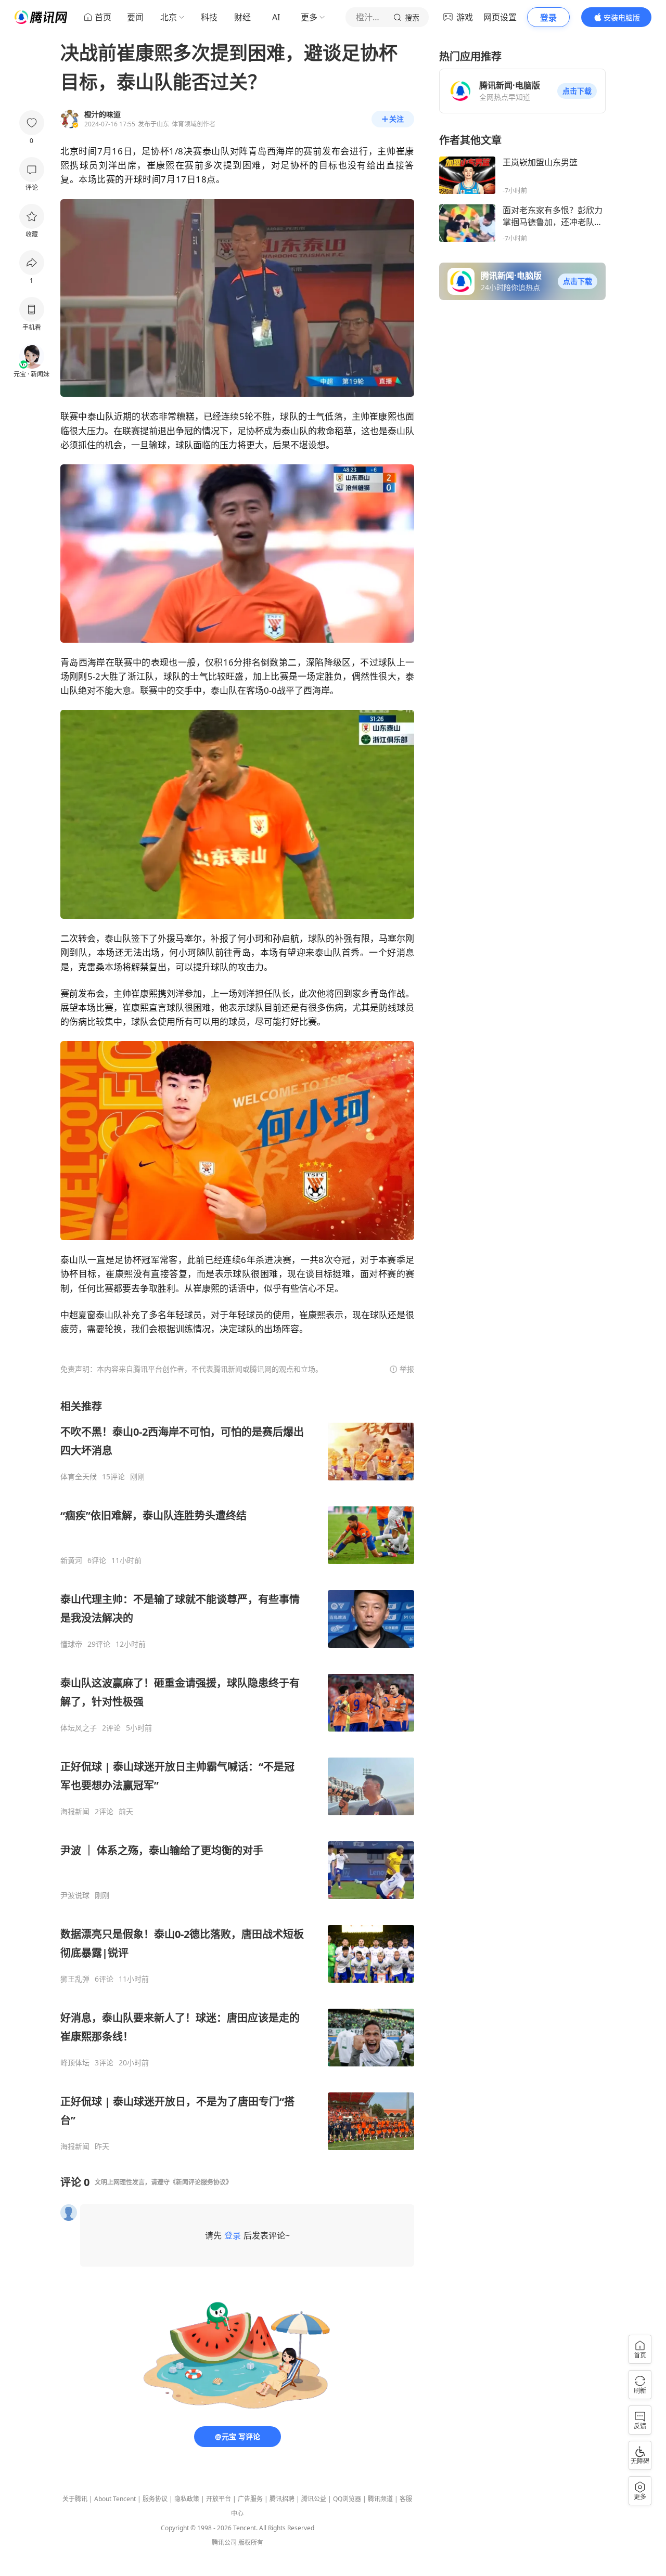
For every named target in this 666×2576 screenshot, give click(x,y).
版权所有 (251, 2542)
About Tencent (115, 2499)
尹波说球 (75, 1895)
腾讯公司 (224, 2542)
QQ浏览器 (347, 2499)
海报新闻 (75, 1812)
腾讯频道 (380, 2499)
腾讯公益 (314, 2499)
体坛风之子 (79, 1728)
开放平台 (219, 2499)
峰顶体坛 (75, 2063)
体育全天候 (79, 1477)
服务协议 (155, 2499)
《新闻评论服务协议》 (201, 2182)
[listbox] (237, 1775)
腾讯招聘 (282, 2499)
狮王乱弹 (75, 1979)
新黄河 (71, 1560)
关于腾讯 (75, 2499)
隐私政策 (187, 2499)
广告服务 (250, 2499)
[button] (577, 91)
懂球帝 (71, 1644)
